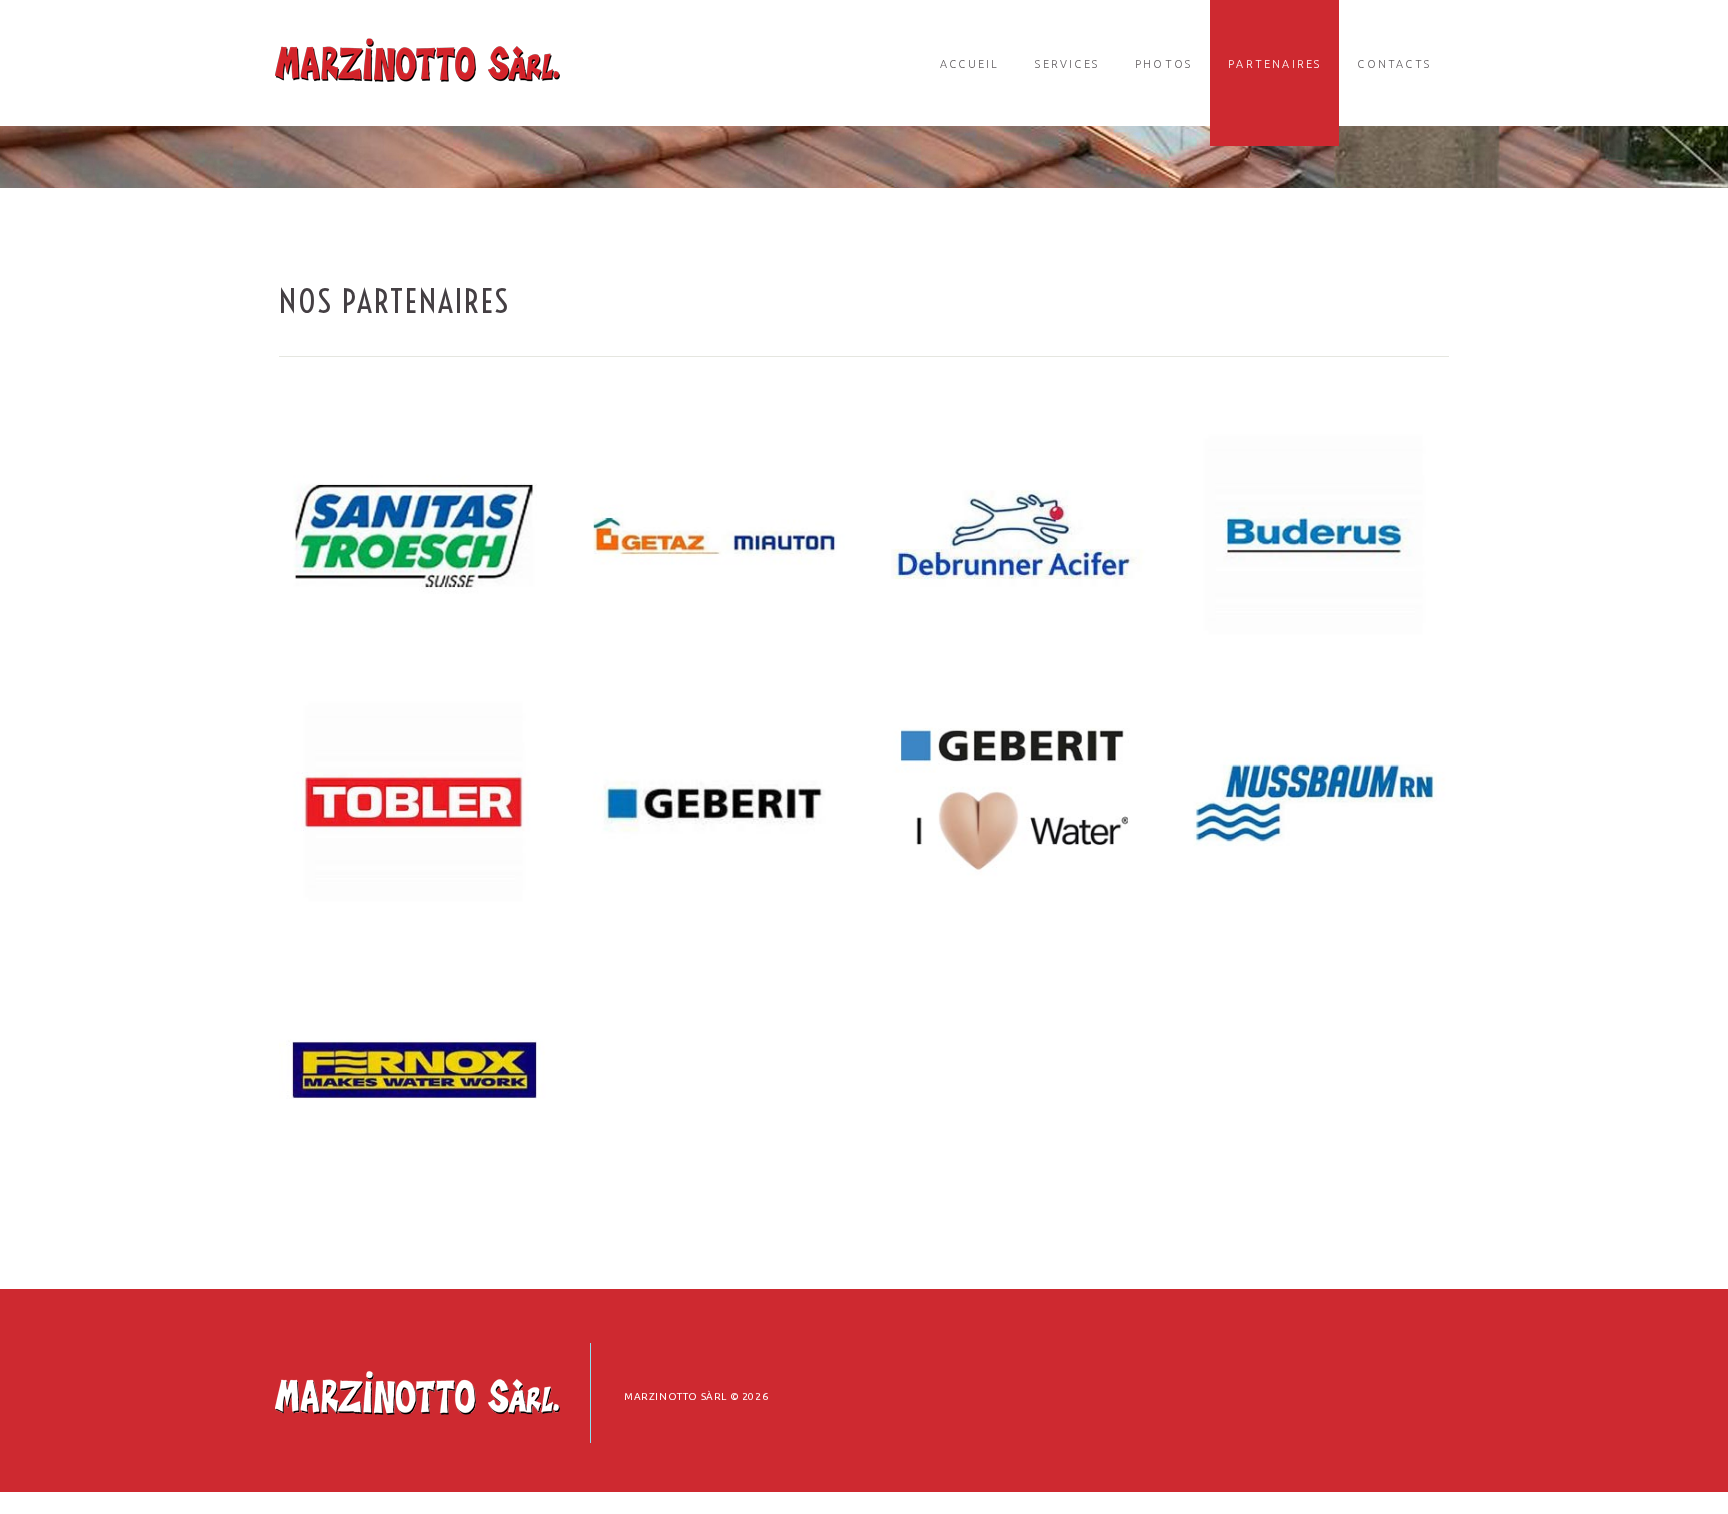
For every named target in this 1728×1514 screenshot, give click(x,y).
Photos (1163, 64)
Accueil (969, 64)
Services (1067, 64)
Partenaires (1274, 64)
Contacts (1394, 64)
